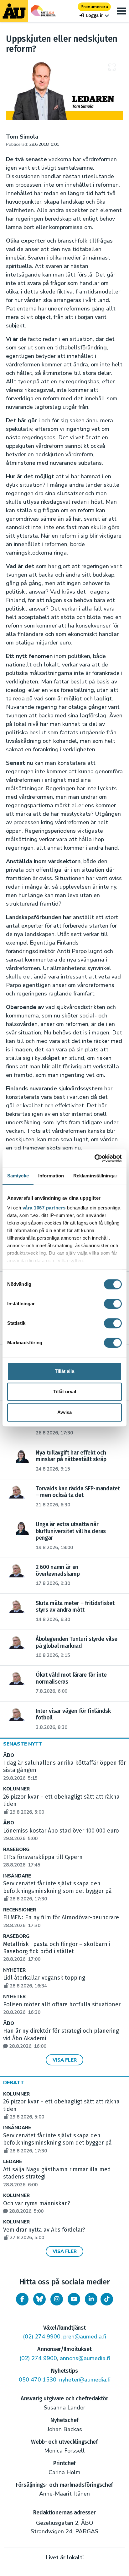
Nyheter (14, 1970)
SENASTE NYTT (23, 1744)
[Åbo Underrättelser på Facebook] (22, 2299)
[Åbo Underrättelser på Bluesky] (39, 2299)
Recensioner (20, 1910)
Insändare (17, 1876)
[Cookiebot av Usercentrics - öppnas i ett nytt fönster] (94, 1158)
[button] (94, 16)
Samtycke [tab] (18, 1176)
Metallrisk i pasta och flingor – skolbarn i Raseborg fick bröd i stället (57, 1952)
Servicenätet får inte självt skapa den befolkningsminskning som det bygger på (57, 1891)
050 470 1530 (38, 2380)
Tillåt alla (64, 1371)
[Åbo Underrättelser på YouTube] (74, 2299)
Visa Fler (65, 2060)
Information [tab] (51, 1176)
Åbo (9, 1755)
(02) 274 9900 (42, 2337)
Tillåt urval (65, 1392)
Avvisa (64, 1412)
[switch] (113, 1304)
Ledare (13, 2162)
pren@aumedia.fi (85, 2337)
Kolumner (16, 1789)
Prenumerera (94, 7)
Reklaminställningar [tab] (95, 1176)
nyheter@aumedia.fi (85, 2380)
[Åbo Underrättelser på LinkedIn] (91, 2299)
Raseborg (16, 1850)
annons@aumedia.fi (85, 2358)
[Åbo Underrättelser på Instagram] (57, 2299)
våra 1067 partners (44, 1208)
